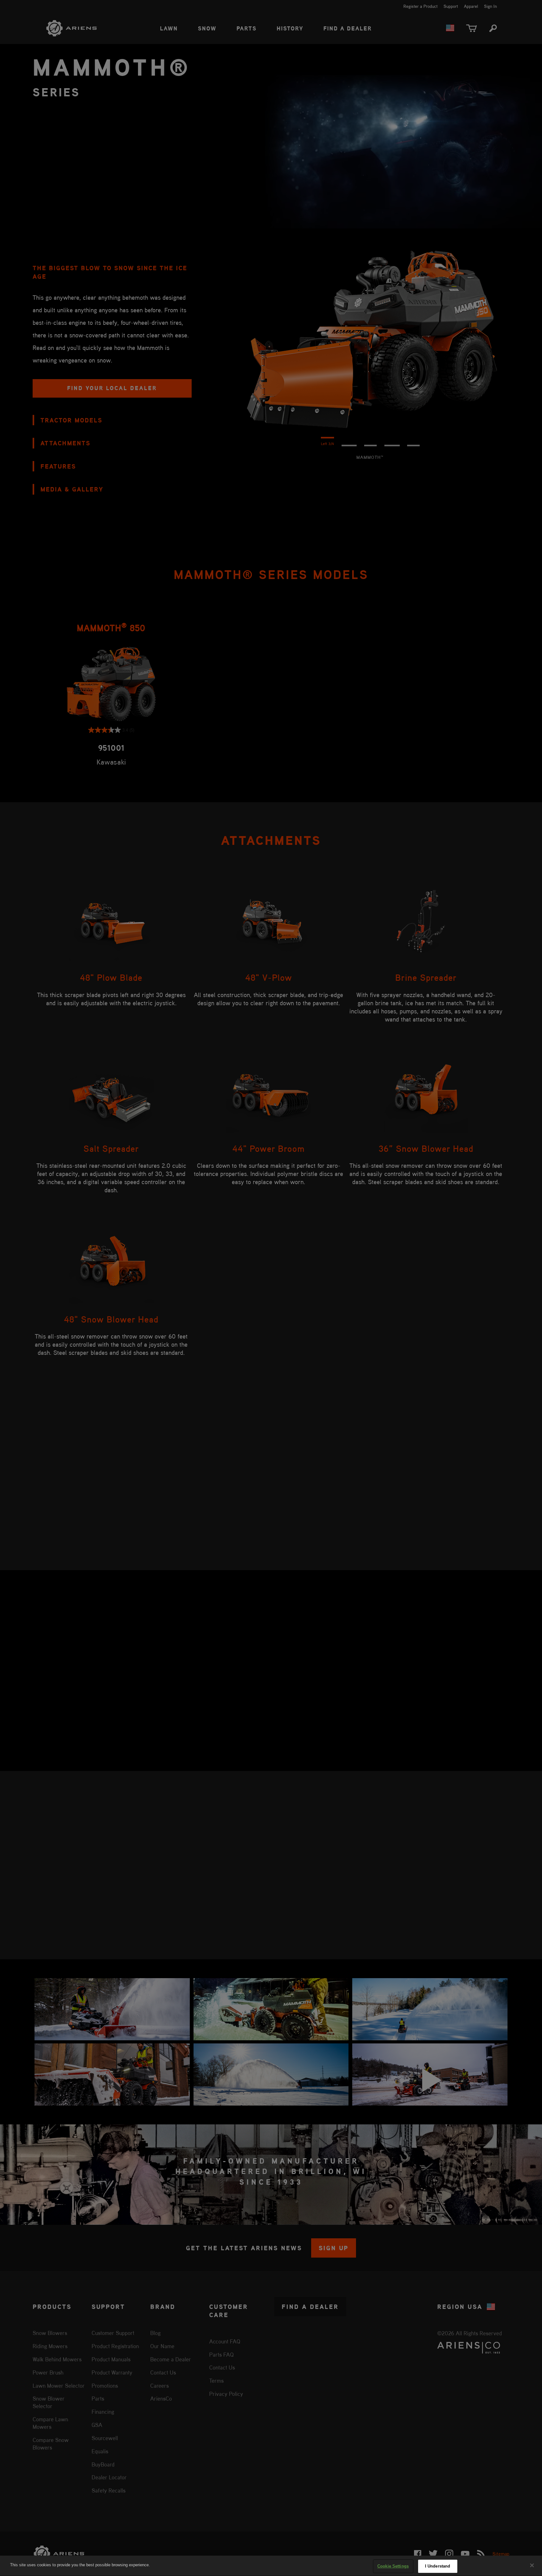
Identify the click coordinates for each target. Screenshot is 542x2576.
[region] (271, 2566)
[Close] (532, 2565)
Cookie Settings (393, 2566)
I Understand (438, 2566)
